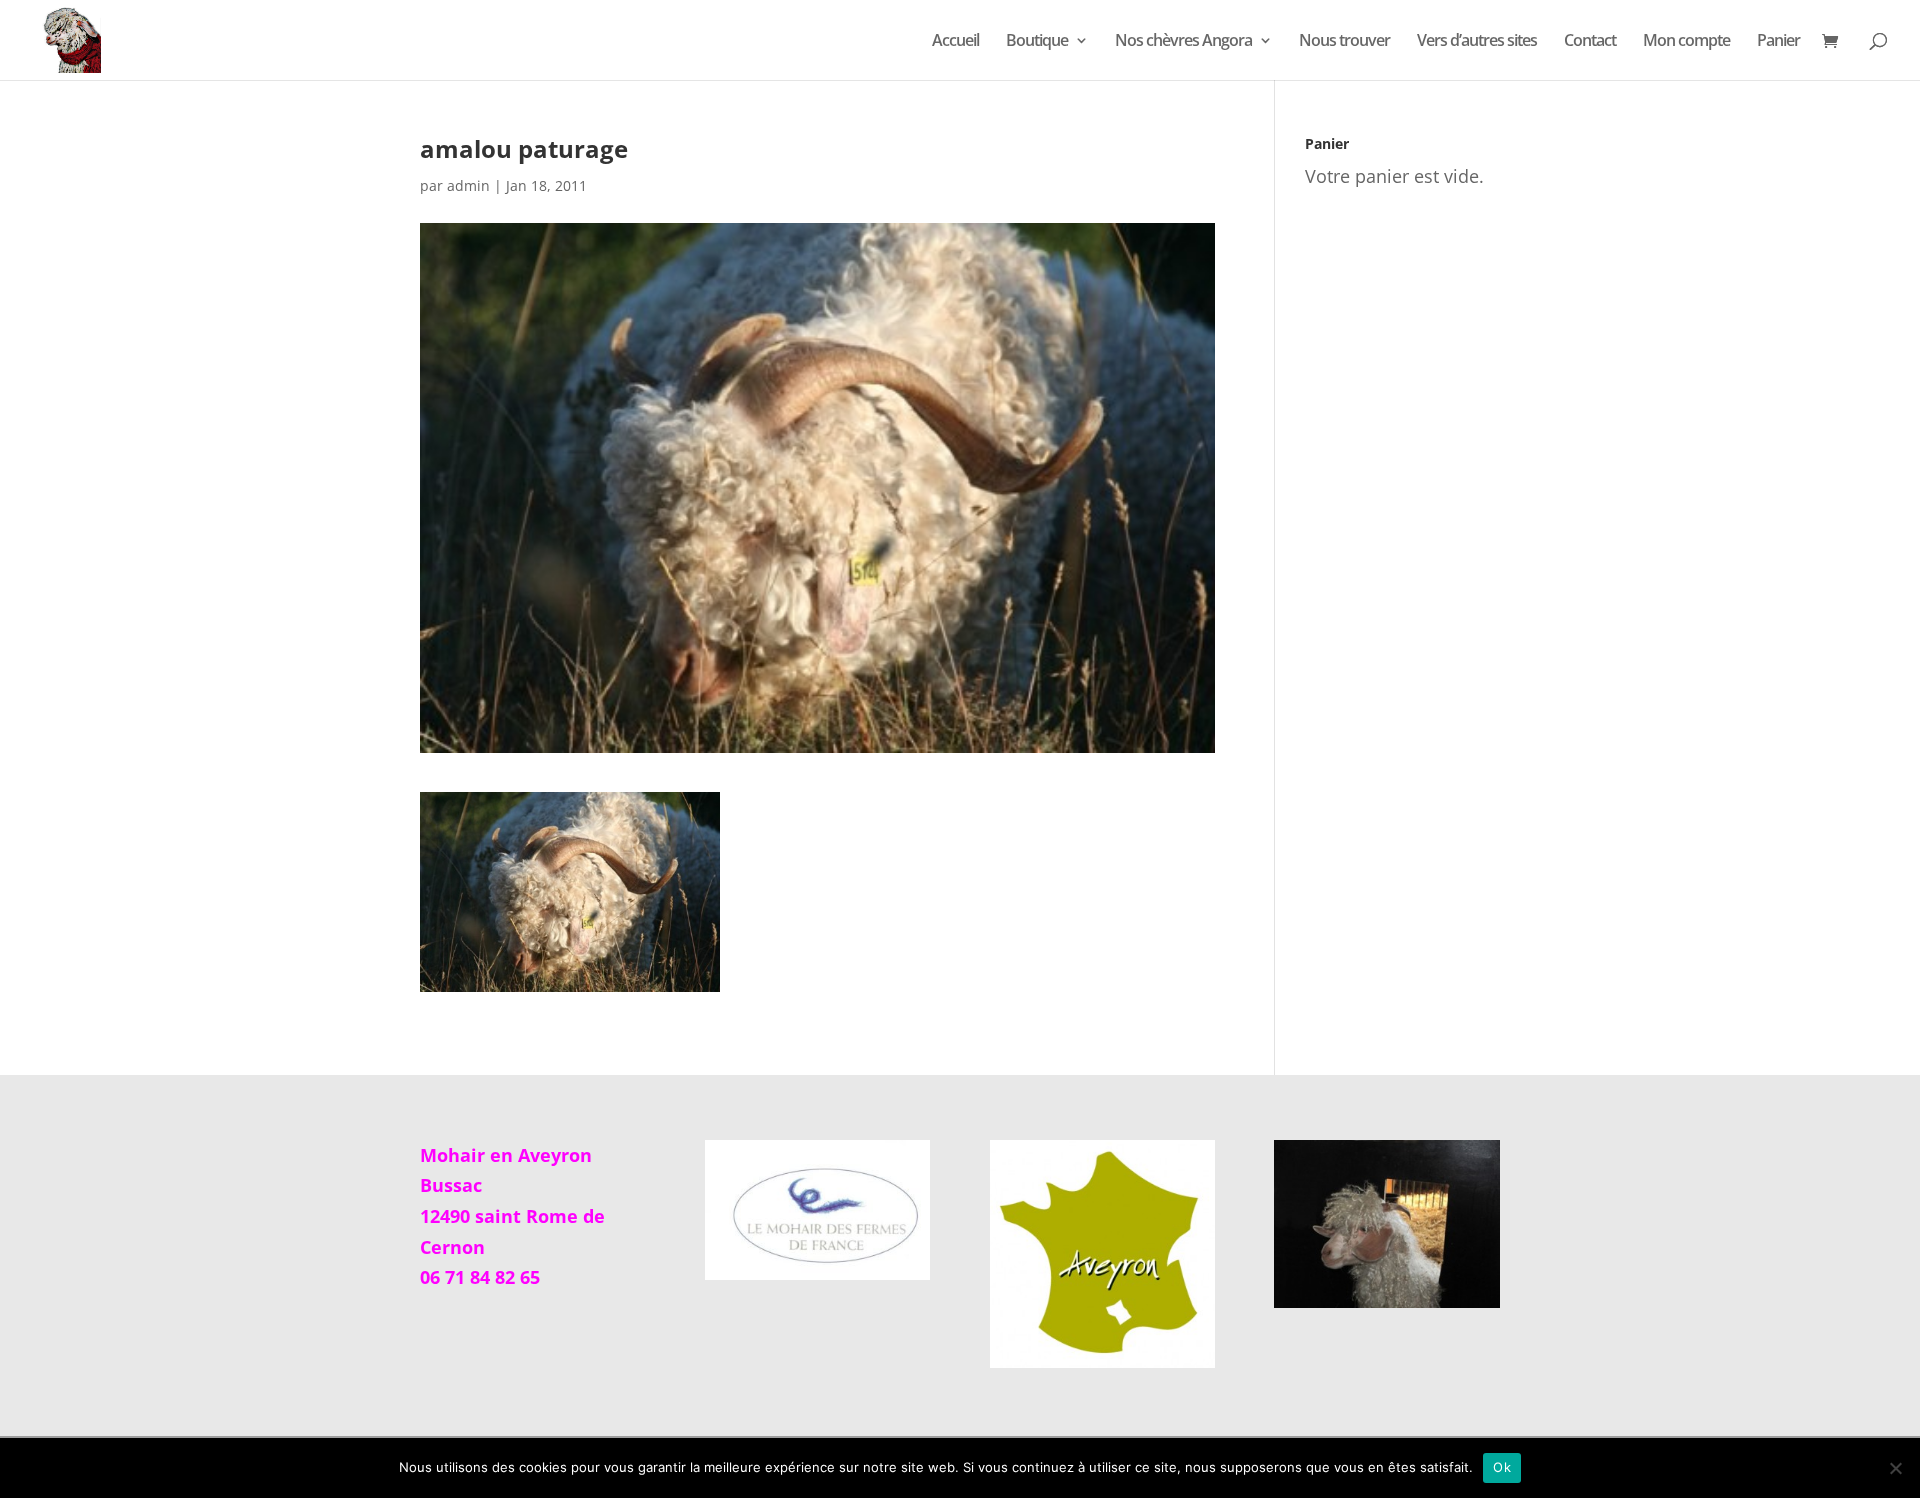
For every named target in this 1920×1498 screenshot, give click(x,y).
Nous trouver (1344, 42)
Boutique (1037, 42)
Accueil (955, 42)
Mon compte (1686, 42)
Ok (1502, 1467)
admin (468, 185)
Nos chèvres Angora (1183, 42)
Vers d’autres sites (1477, 42)
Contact (1590, 42)
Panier (1778, 42)
